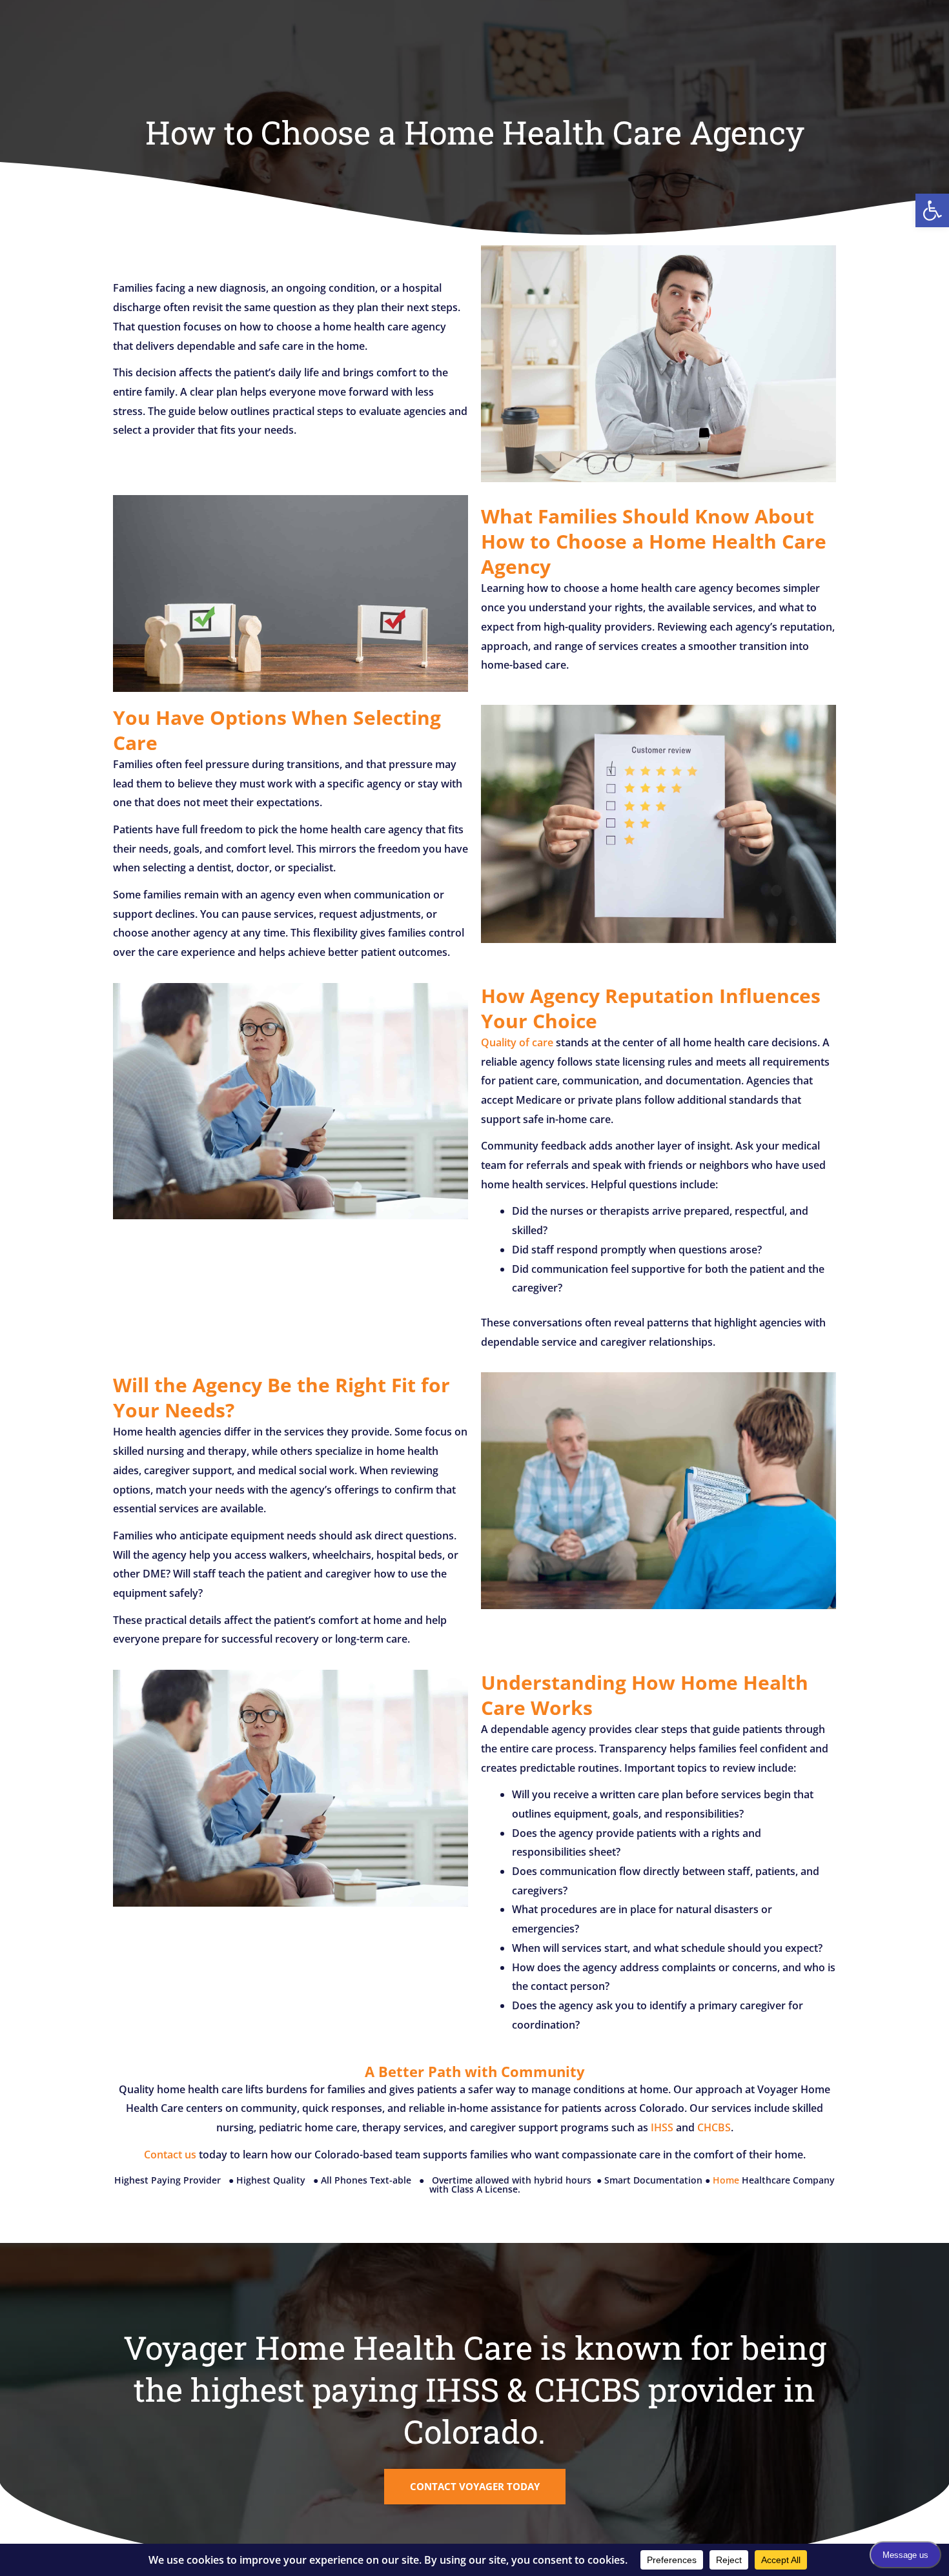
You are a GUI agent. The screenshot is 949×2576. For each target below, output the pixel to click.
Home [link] (726, 2180)
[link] (932, 210)
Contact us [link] (170, 2155)
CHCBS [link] (714, 2127)
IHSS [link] (662, 2127)
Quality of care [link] (517, 1042)
